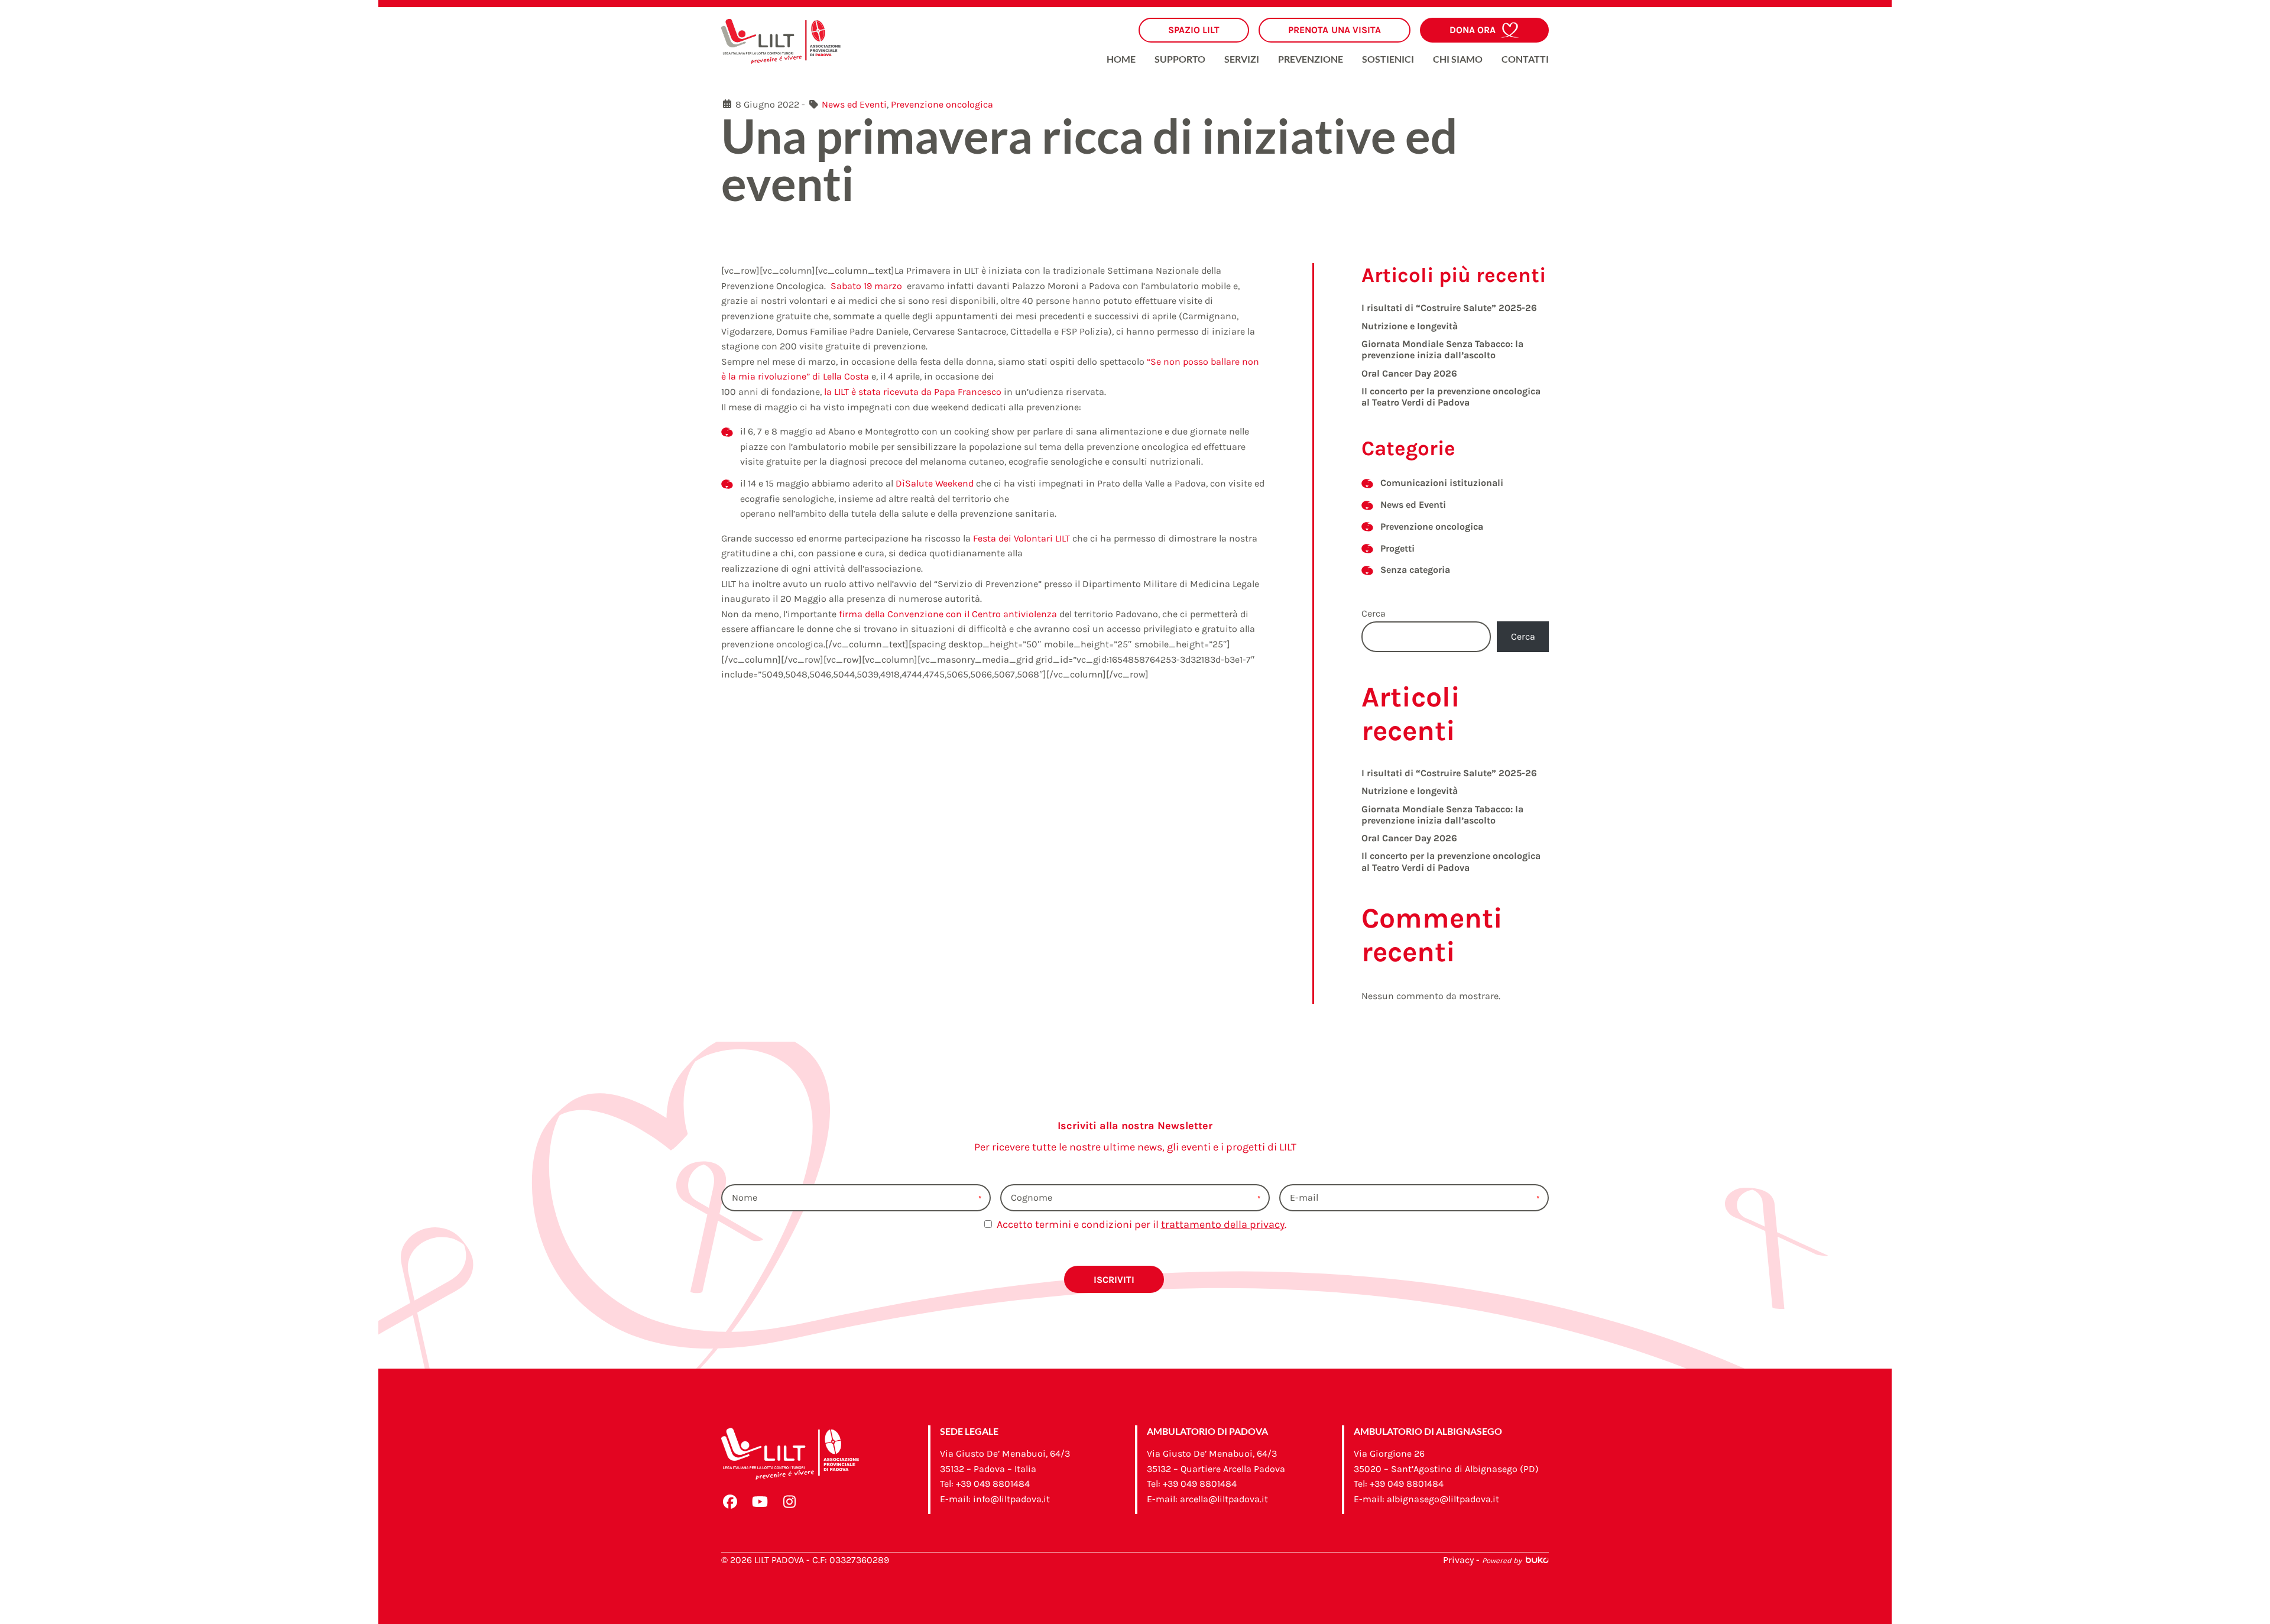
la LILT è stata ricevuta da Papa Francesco (913, 392)
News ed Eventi (854, 104)
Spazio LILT (1194, 30)
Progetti (1397, 548)
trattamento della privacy (1223, 1224)
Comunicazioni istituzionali (1442, 483)
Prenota (1335, 30)
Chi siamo (1458, 59)
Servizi (1242, 59)
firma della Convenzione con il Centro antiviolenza (948, 614)
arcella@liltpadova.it (1224, 1499)
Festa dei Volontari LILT (1022, 538)
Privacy (1458, 1560)
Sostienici (1388, 59)
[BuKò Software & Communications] (1536, 1560)
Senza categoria (1415, 570)
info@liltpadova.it (1011, 1499)
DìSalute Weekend (935, 483)
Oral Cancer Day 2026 (1409, 373)
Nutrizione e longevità (1410, 326)
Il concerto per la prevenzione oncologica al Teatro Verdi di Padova (1451, 397)
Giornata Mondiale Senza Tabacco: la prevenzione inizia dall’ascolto (1442, 349)
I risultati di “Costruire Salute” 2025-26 (1449, 308)
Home (1121, 59)
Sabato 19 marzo (866, 286)
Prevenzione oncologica (942, 104)
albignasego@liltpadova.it (1443, 1499)
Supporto (1180, 59)
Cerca (1374, 613)
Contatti (1525, 59)
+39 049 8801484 (993, 1484)
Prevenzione (1311, 59)
